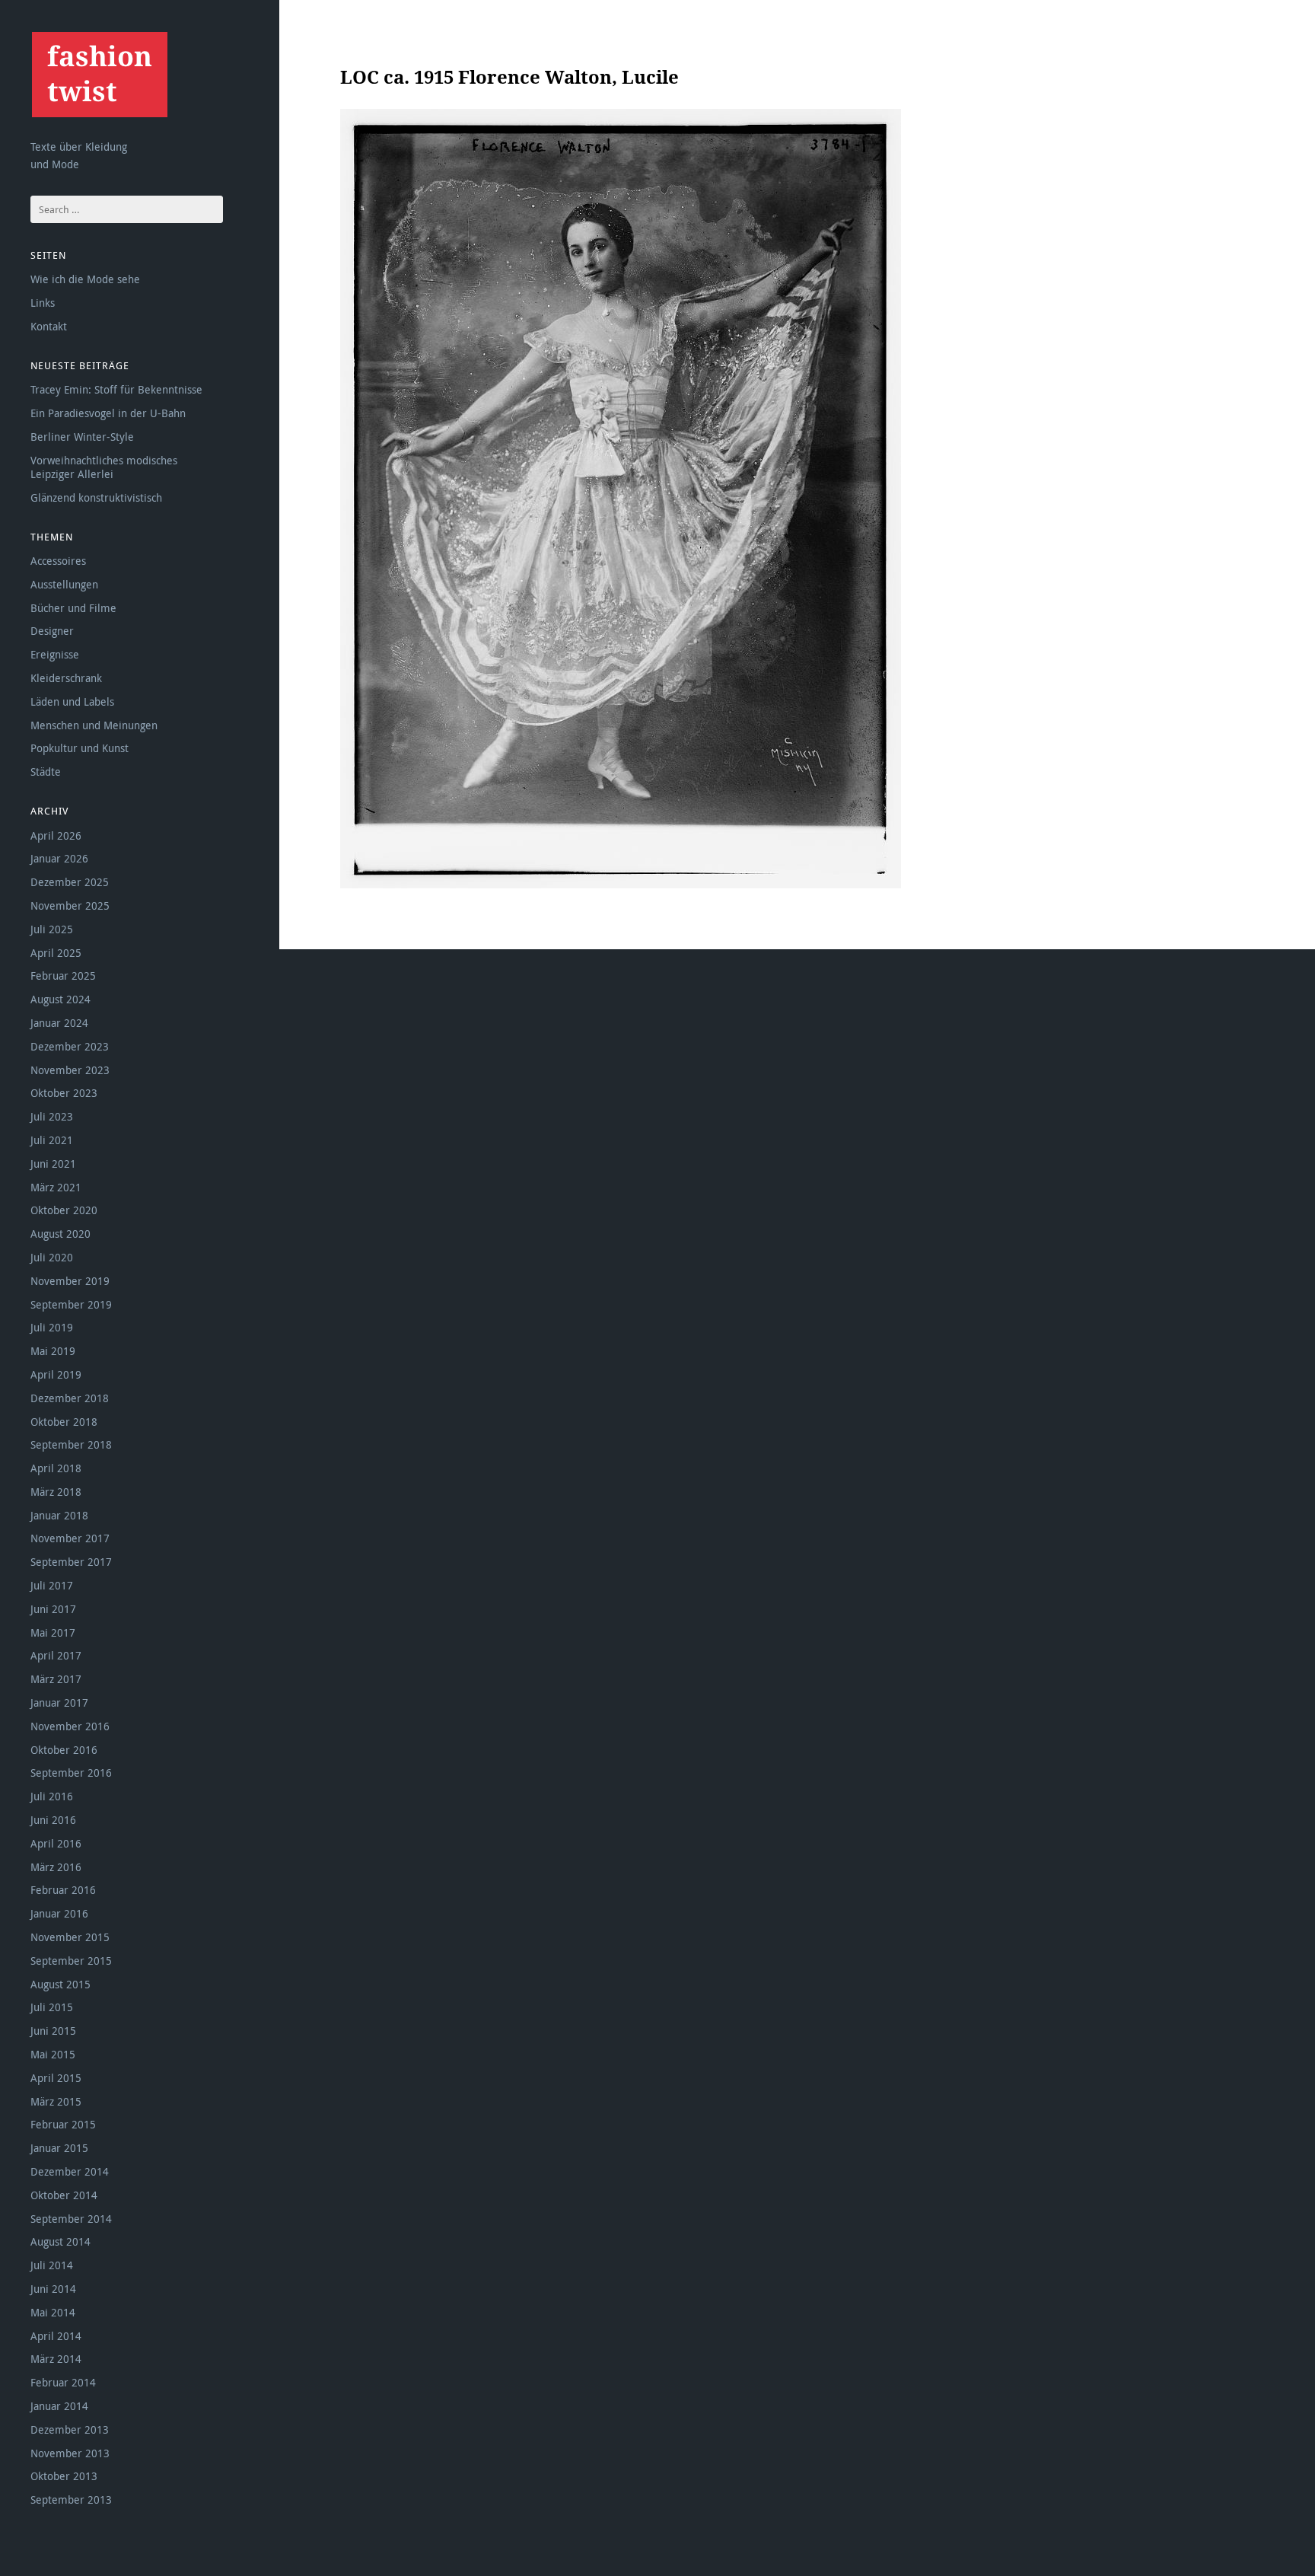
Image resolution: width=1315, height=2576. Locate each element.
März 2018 (56, 1492)
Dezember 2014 (70, 2171)
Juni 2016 (53, 1820)
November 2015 (70, 1937)
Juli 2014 (52, 2265)
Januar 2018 (59, 1515)
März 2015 (56, 2101)
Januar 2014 (59, 2406)
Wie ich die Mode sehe (85, 279)
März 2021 (56, 1187)
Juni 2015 (53, 2031)
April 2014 (56, 2336)
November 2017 (70, 1538)
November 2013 (70, 2453)
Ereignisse (55, 654)
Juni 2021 (53, 1164)
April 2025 (56, 953)
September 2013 (71, 2499)
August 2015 (60, 1984)
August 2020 (60, 1234)
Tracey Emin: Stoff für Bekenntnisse (116, 389)
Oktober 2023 (64, 1093)
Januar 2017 (59, 1702)
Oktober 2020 (64, 1210)
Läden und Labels (72, 701)
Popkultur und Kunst (80, 748)
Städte (46, 772)
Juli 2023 (52, 1116)
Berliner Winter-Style (82, 437)
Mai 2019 (53, 1351)
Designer (52, 631)
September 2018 (71, 1444)
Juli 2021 (52, 1140)
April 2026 (56, 835)
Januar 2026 (59, 858)
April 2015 (56, 2078)
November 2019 (70, 1281)
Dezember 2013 (70, 2429)
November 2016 (70, 1726)
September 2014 (71, 2219)
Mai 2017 (53, 1632)
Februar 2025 (63, 976)
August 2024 (60, 999)
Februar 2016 (63, 1890)
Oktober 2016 (64, 1750)
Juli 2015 (52, 2007)
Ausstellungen (64, 584)
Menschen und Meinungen (94, 725)
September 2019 (71, 1304)
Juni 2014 (53, 2289)
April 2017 (56, 1655)
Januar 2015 (59, 2148)
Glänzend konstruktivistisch (96, 497)
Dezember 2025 (70, 882)
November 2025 (70, 905)
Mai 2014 (53, 2312)
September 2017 (71, 1562)
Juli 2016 (52, 1796)
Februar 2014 (63, 2382)
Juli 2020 (52, 1257)
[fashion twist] (99, 74)
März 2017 (56, 1679)
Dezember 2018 (70, 1398)
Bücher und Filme (73, 608)
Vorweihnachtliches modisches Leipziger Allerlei (104, 467)
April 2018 (56, 1468)
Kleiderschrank (66, 678)
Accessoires (58, 561)
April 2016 (56, 1843)
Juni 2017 (53, 1609)
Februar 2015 (63, 2124)
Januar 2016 (59, 1913)
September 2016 (71, 1773)
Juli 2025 (52, 929)
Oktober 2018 (64, 1422)
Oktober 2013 (64, 2476)
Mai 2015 (53, 2054)
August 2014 (60, 2241)
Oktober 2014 (64, 2195)
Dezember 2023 (70, 1046)
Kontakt (49, 326)
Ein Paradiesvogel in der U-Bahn (108, 413)
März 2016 (56, 1867)
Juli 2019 (52, 1327)
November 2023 (70, 1070)
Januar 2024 (59, 1023)
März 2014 (56, 2359)
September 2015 (71, 1961)
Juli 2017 (52, 1585)
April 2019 (56, 1374)
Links (43, 303)
